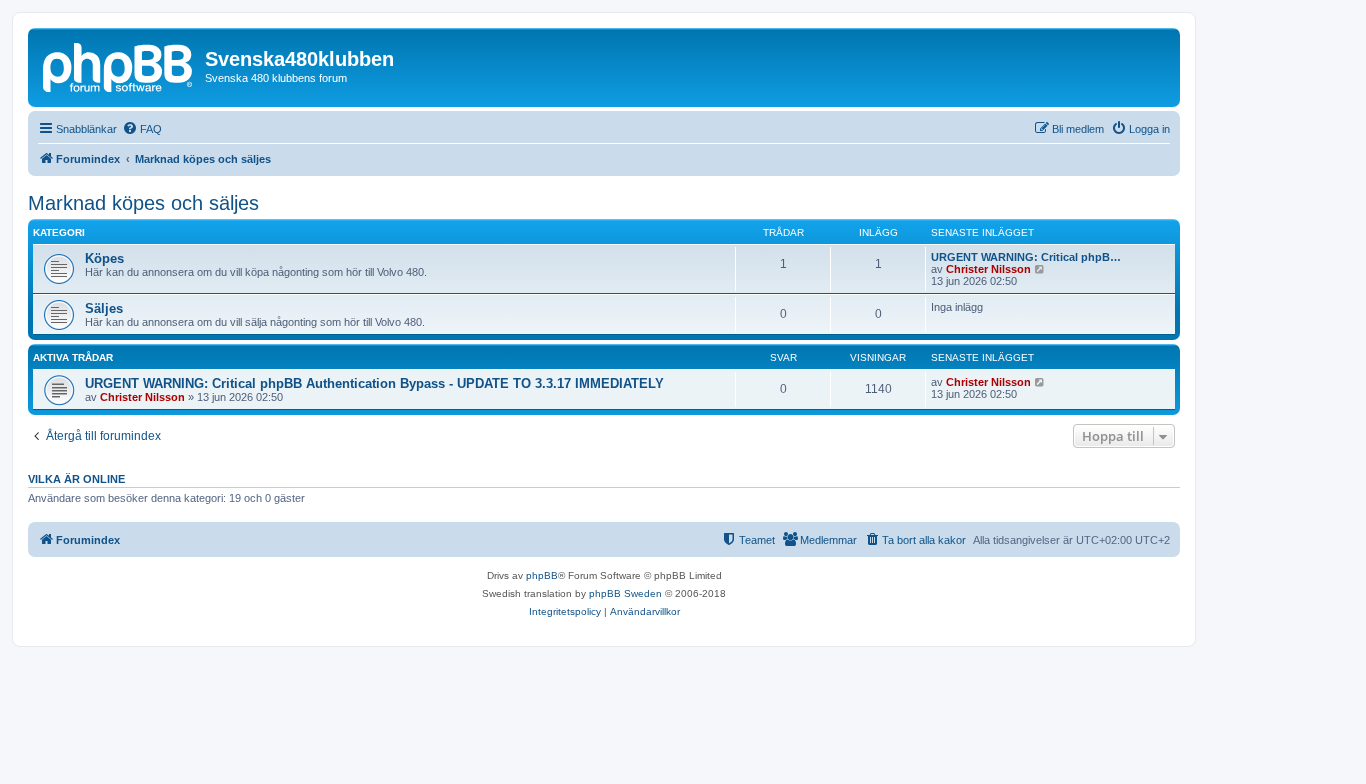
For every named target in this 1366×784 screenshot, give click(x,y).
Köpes (104, 258)
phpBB (542, 575)
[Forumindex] (119, 65)
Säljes (104, 308)
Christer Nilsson (988, 269)
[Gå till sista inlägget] (1040, 382)
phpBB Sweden (625, 593)
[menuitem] (142, 129)
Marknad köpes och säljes (143, 203)
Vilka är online (76, 479)
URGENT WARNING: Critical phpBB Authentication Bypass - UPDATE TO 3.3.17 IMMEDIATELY (374, 383)
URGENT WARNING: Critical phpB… (1026, 257)
